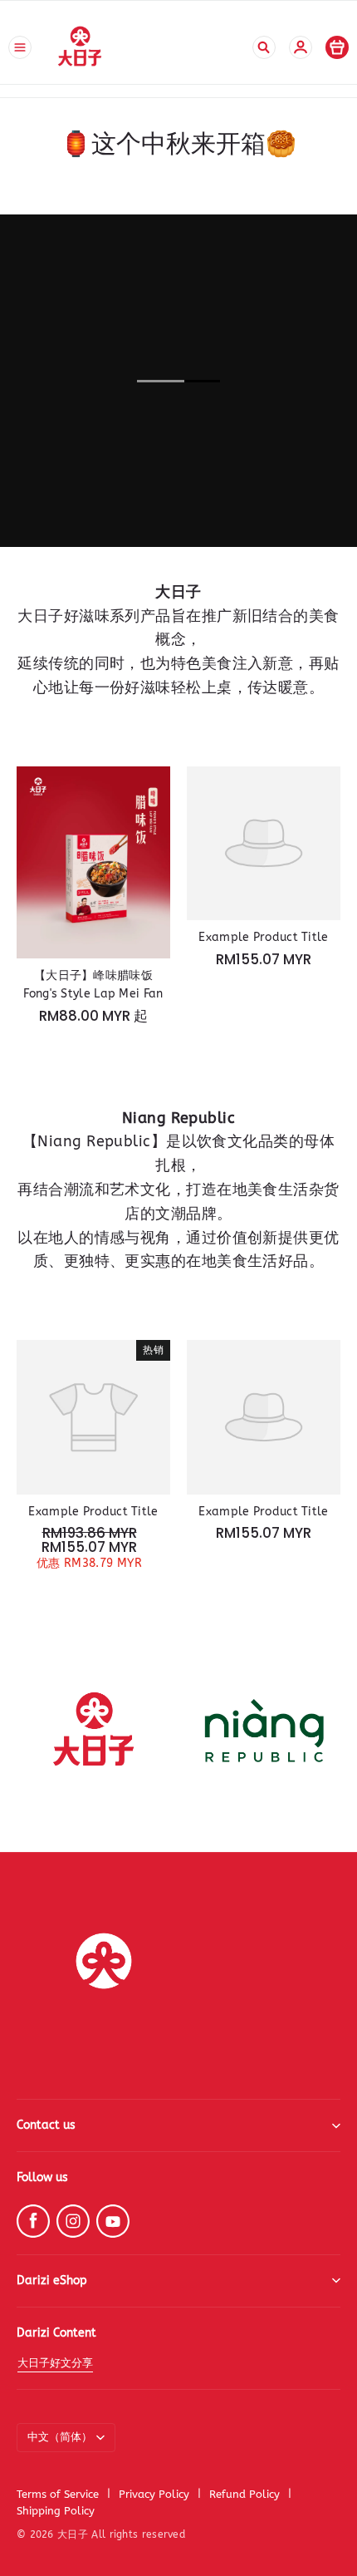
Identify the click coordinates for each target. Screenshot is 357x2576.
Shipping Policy (56, 2511)
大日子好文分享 (55, 2363)
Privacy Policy (154, 2494)
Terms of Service (58, 2494)
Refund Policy (245, 2494)
